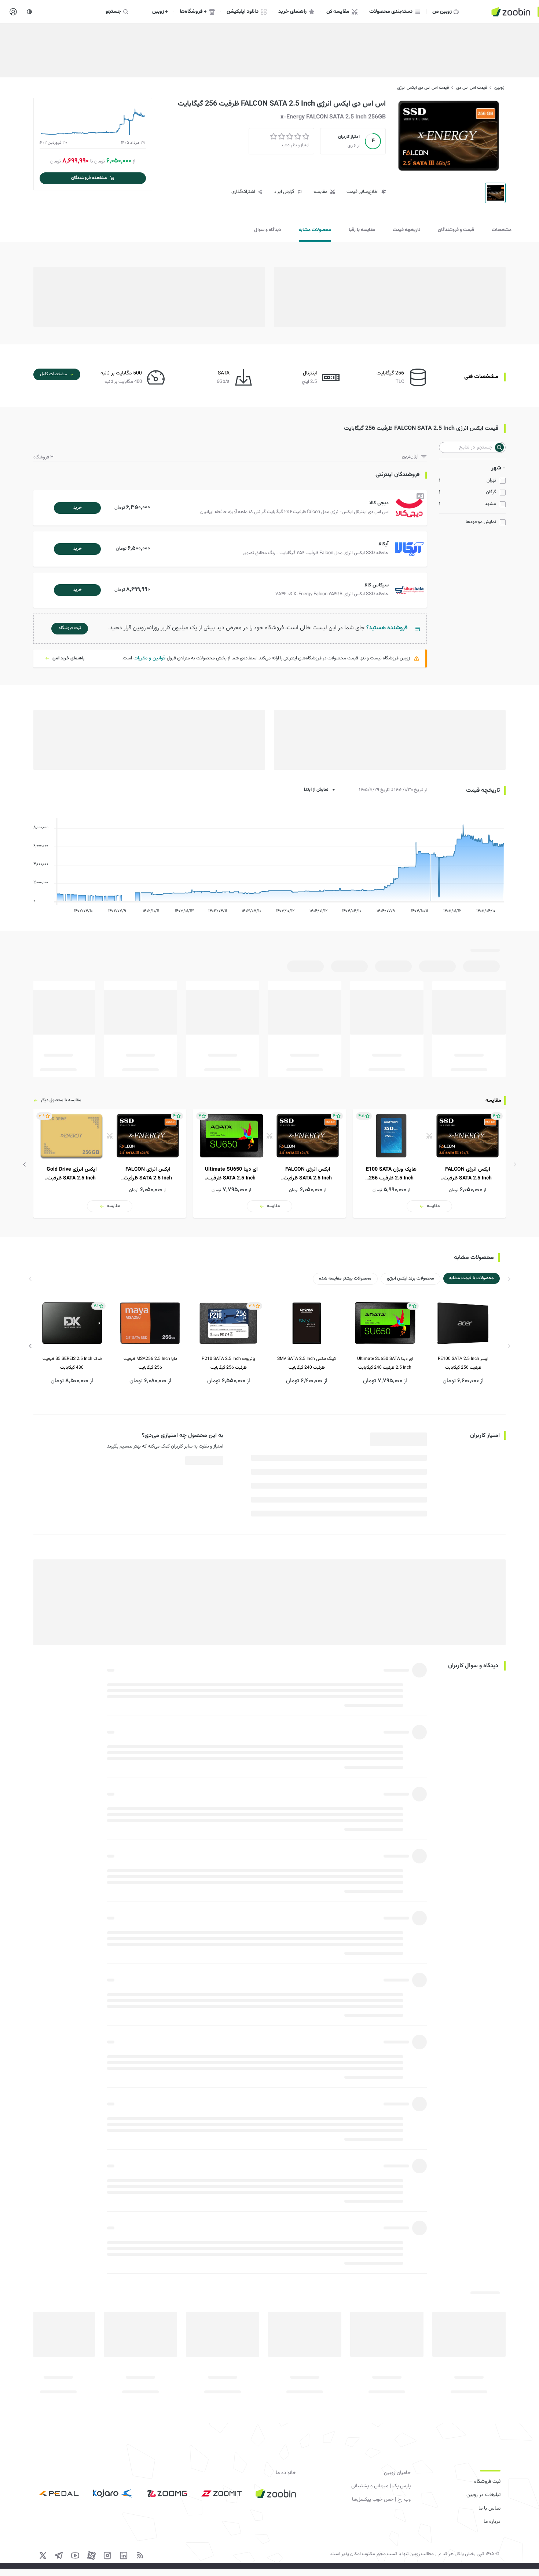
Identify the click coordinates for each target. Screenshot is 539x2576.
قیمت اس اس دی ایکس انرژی (423, 88)
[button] (232, 508)
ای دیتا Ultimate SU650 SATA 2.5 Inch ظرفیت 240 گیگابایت (385, 1363)
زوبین (499, 88)
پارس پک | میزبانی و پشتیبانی (381, 2486)
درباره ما (492, 2522)
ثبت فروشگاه (487, 2482)
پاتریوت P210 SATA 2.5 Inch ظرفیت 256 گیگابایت (228, 1363)
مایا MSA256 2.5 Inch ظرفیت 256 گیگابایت (150, 1363)
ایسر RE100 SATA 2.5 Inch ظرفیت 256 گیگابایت (463, 1363)
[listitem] (429, 1164)
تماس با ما (489, 2509)
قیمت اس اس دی (472, 88)
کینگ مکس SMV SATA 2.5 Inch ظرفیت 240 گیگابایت (307, 1363)
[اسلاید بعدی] (25, 1164)
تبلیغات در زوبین (483, 2495)
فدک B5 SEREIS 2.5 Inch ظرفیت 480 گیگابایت (72, 1363)
